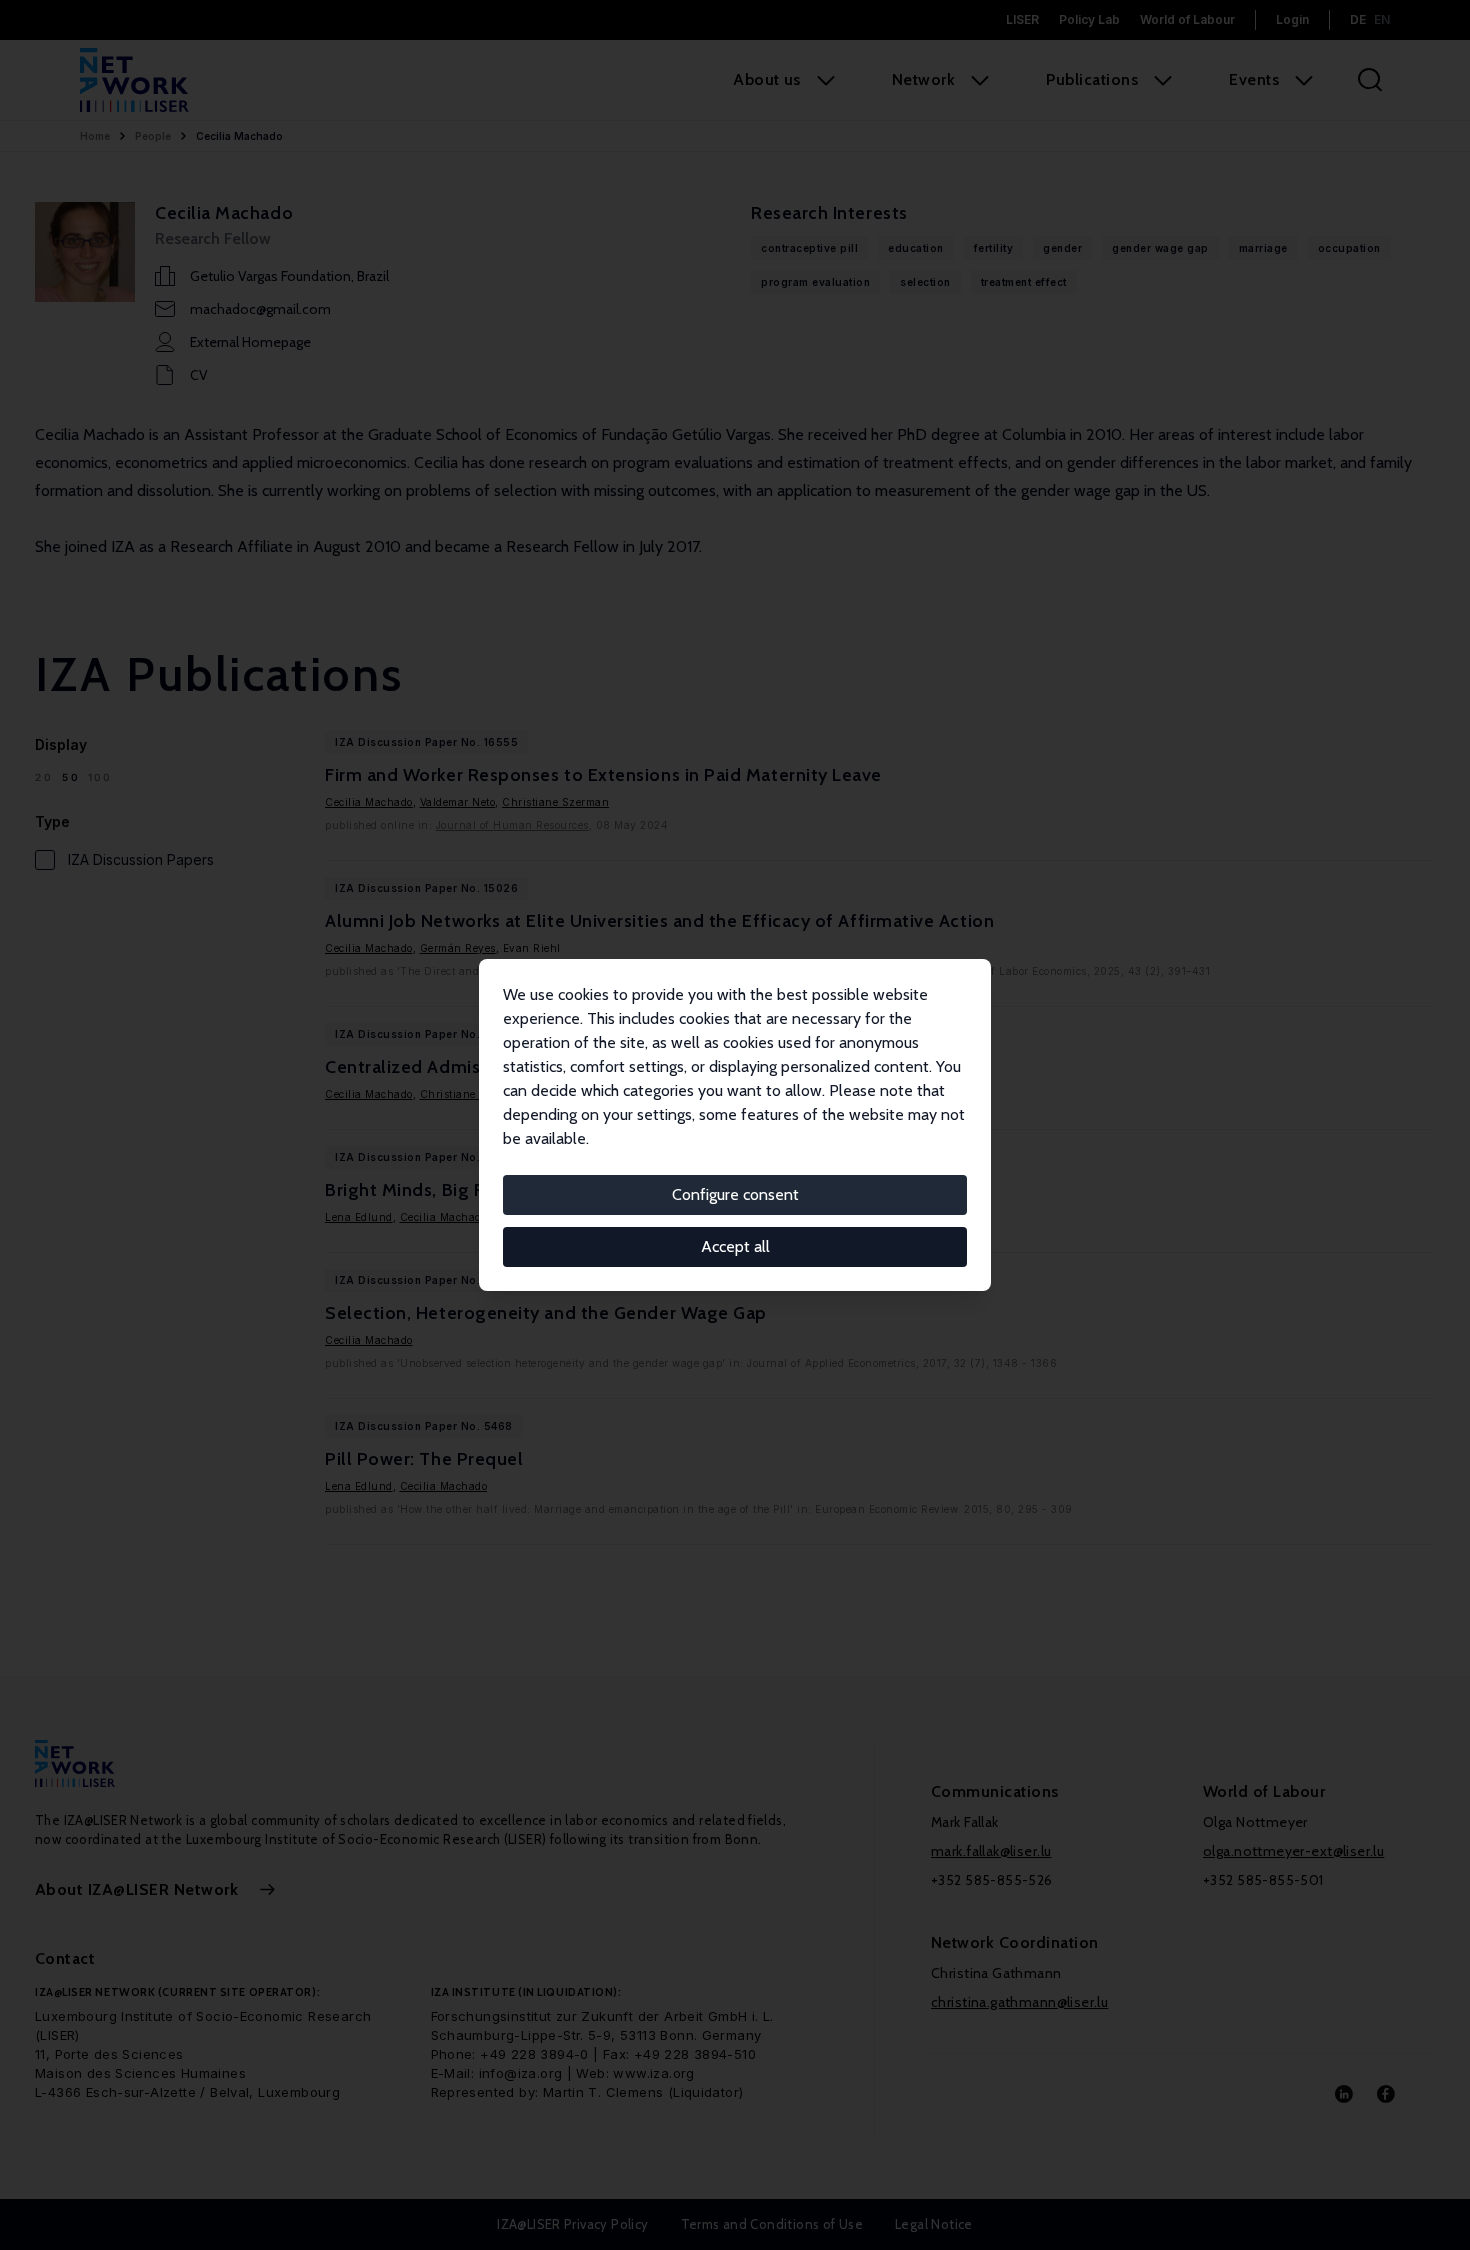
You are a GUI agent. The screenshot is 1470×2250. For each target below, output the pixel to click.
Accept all (735, 1246)
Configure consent (735, 1194)
